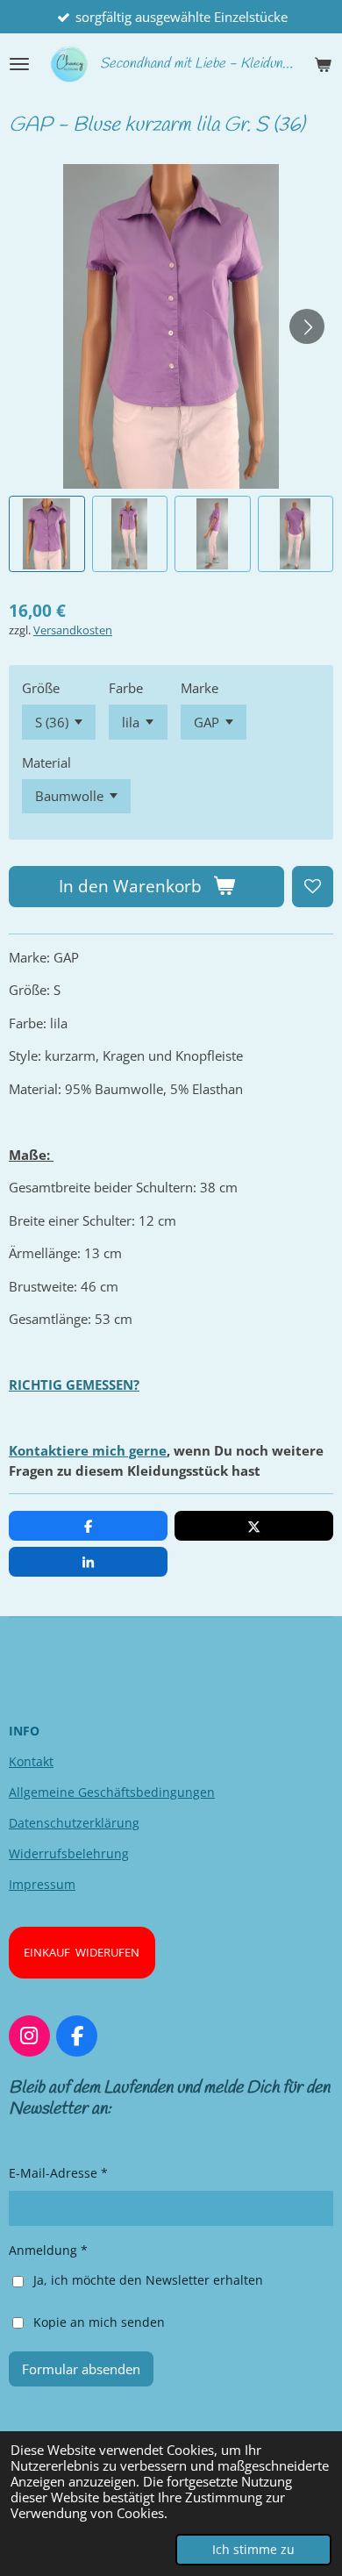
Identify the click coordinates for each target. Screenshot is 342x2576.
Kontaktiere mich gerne (88, 1450)
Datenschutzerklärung (74, 1823)
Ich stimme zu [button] (253, 2550)
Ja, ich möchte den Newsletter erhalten (148, 2280)
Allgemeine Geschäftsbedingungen (112, 1792)
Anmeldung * (48, 2250)
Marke (199, 688)
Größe (41, 688)
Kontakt (31, 1761)
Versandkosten (73, 630)
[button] (47, 534)
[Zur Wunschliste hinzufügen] (313, 887)
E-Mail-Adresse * (58, 2173)
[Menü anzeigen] (19, 64)
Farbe (126, 688)
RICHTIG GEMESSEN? (74, 1385)
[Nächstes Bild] (307, 326)
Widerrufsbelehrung (69, 1853)
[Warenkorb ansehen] (323, 64)
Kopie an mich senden (99, 2321)
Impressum (42, 1884)
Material (46, 762)
